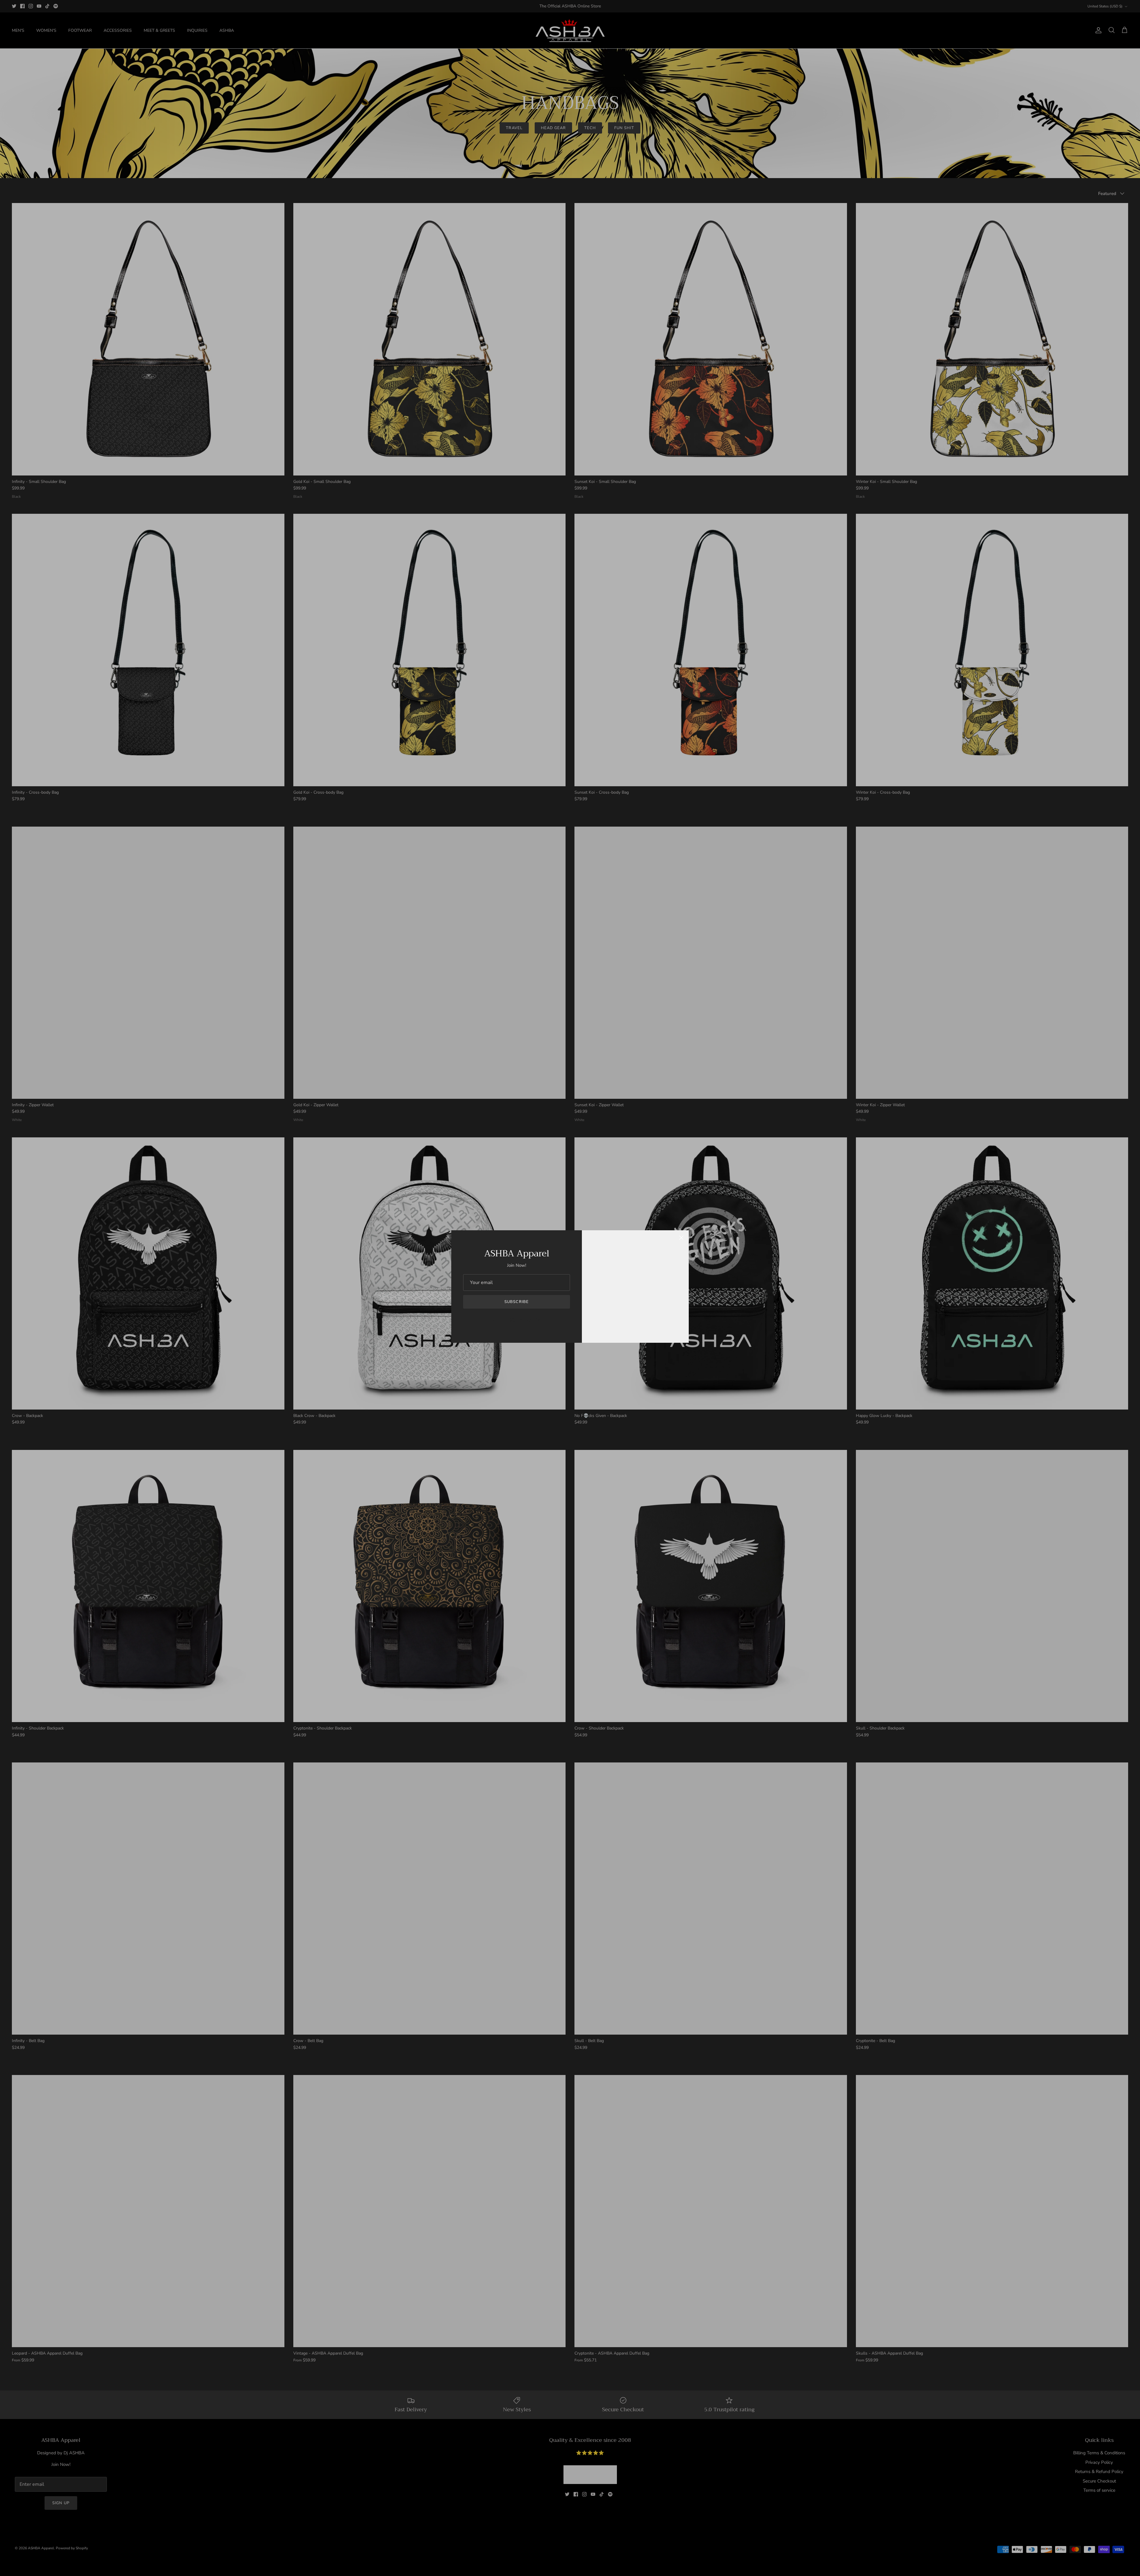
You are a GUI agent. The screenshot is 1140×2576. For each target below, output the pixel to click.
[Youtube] (521, 1320)
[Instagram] (512, 1320)
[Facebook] (504, 1320)
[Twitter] (495, 1320)
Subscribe (516, 1302)
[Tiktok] (529, 1320)
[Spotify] (538, 1320)
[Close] (681, 1238)
